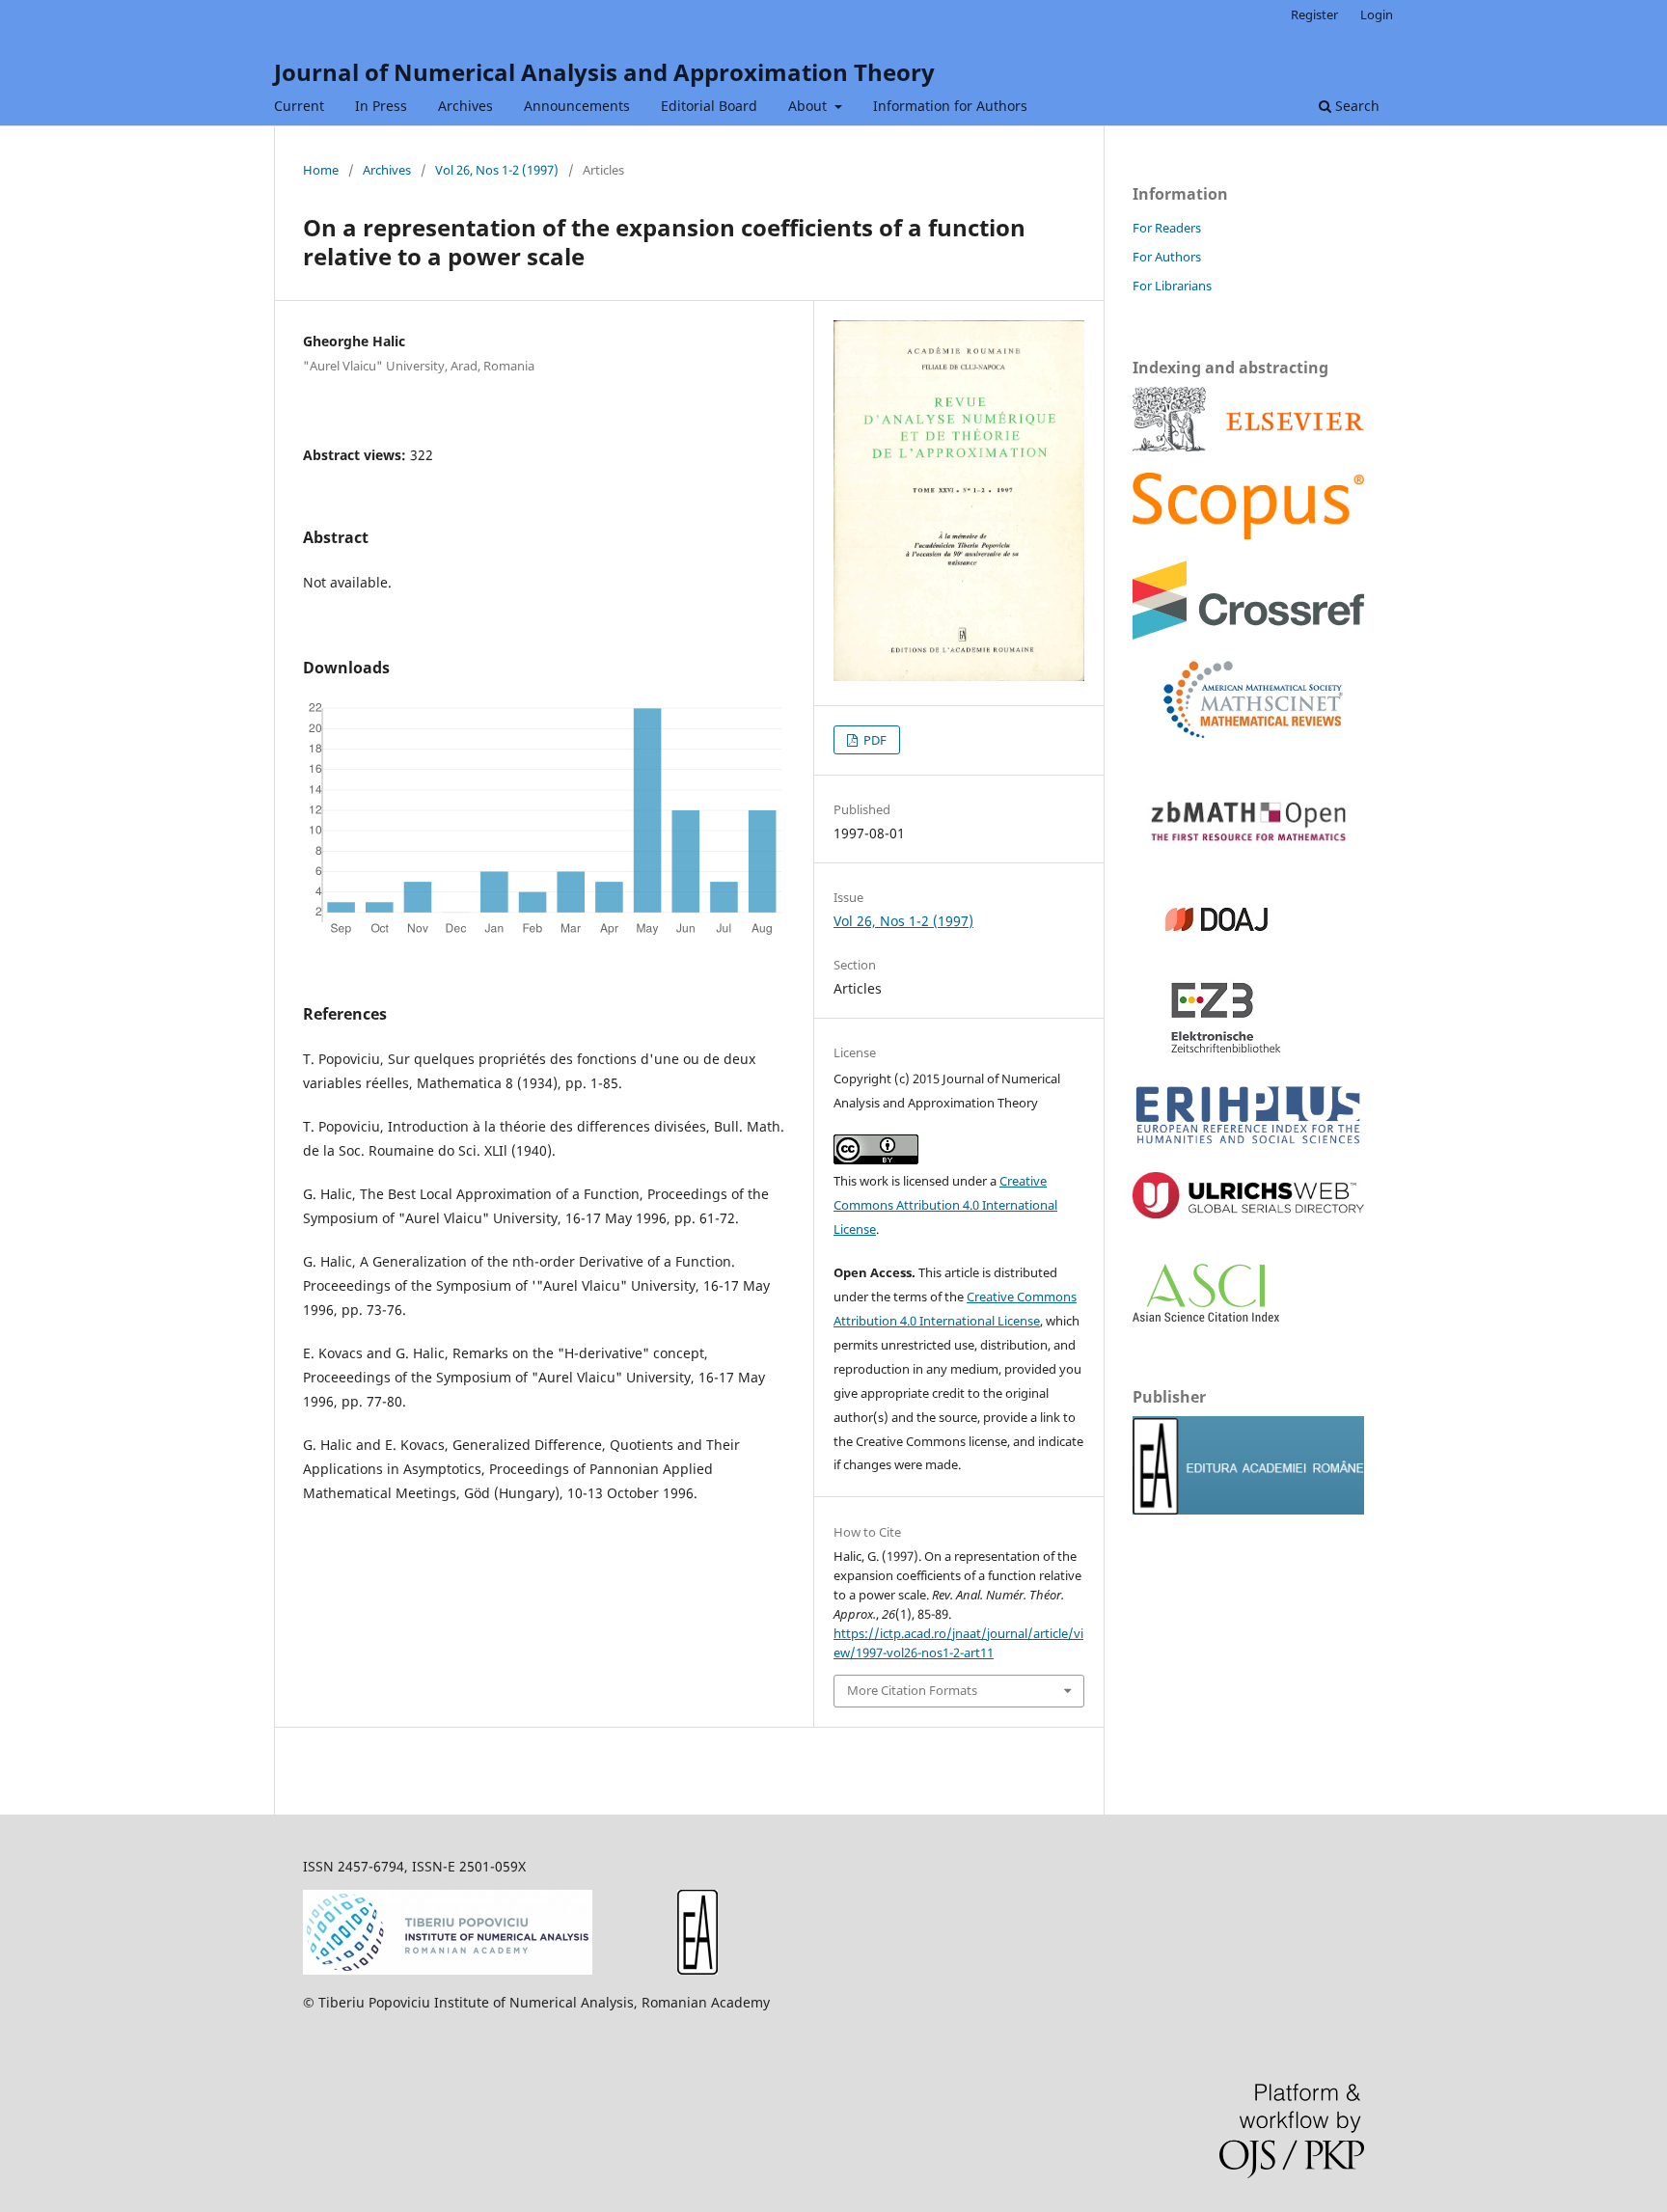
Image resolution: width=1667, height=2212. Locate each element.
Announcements (577, 106)
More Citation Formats (912, 1690)
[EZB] (1209, 1051)
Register (1314, 14)
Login (1377, 14)
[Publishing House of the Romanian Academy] (1248, 1509)
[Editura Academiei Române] (697, 1969)
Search (1355, 106)
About (809, 106)
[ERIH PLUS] (1248, 1146)
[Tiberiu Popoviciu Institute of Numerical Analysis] (448, 1969)
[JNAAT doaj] (1209, 953)
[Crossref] (1248, 634)
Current (299, 106)
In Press (381, 106)
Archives (465, 106)
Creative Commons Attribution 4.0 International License (945, 1205)
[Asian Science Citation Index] (1206, 1316)
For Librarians (1172, 286)
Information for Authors (950, 106)
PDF (874, 740)
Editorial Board (709, 106)
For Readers (1167, 228)
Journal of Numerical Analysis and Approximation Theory (604, 72)
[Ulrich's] (1248, 1213)
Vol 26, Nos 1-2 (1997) (497, 170)
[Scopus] (1248, 446)
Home (321, 170)
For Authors (1167, 257)
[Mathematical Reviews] (1238, 733)
